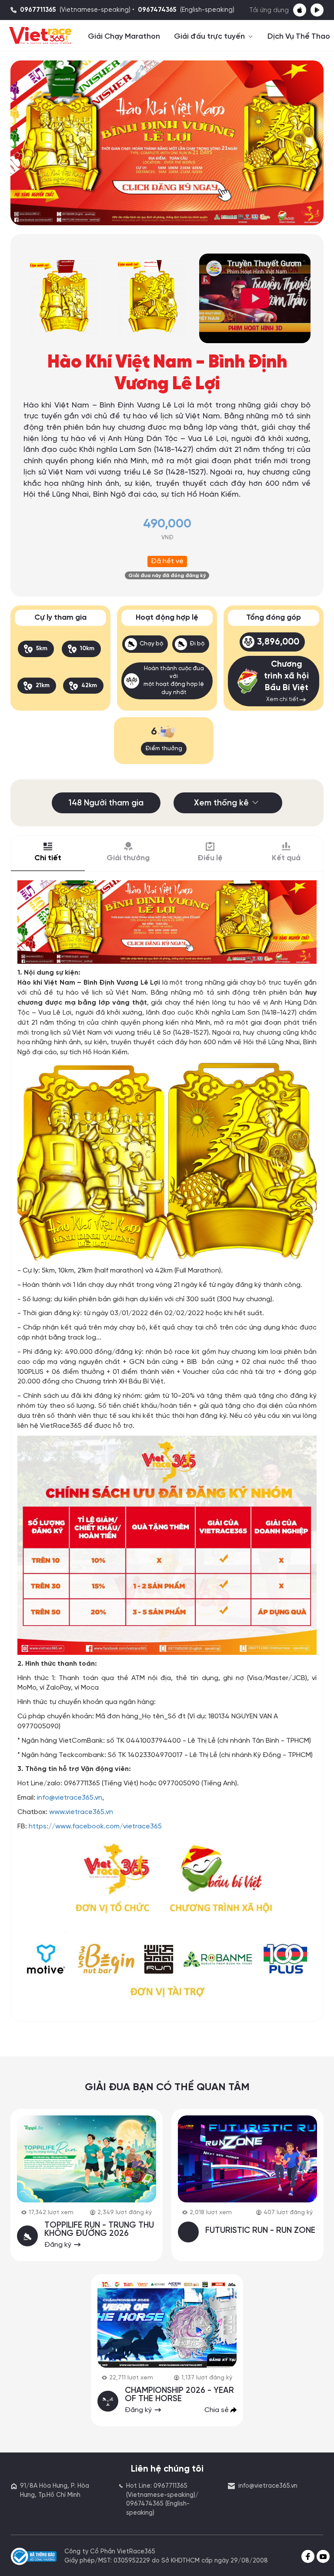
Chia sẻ (217, 2410)
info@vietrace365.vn (70, 1798)
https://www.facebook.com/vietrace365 (95, 1826)
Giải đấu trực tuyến (210, 37)
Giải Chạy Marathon (124, 37)
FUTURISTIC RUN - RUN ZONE (260, 2231)
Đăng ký (59, 2245)
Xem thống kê (221, 803)
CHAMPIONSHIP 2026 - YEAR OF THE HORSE (179, 2395)
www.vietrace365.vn (81, 1812)
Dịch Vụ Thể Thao (299, 37)
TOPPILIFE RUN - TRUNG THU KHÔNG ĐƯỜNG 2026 (99, 2230)
